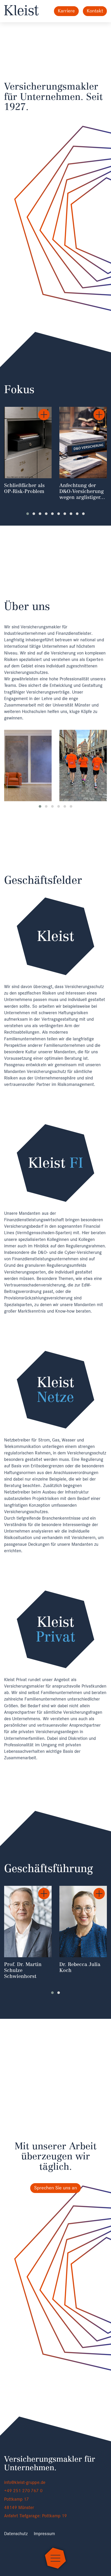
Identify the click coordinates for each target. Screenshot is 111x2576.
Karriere (66, 11)
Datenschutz (16, 2534)
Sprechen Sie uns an (56, 2188)
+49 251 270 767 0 (23, 2491)
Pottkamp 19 (54, 2516)
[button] (28, 514)
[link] (28, 455)
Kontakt (95, 11)
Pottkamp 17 (18, 2499)
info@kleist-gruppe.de (25, 2482)
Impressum (44, 2534)
